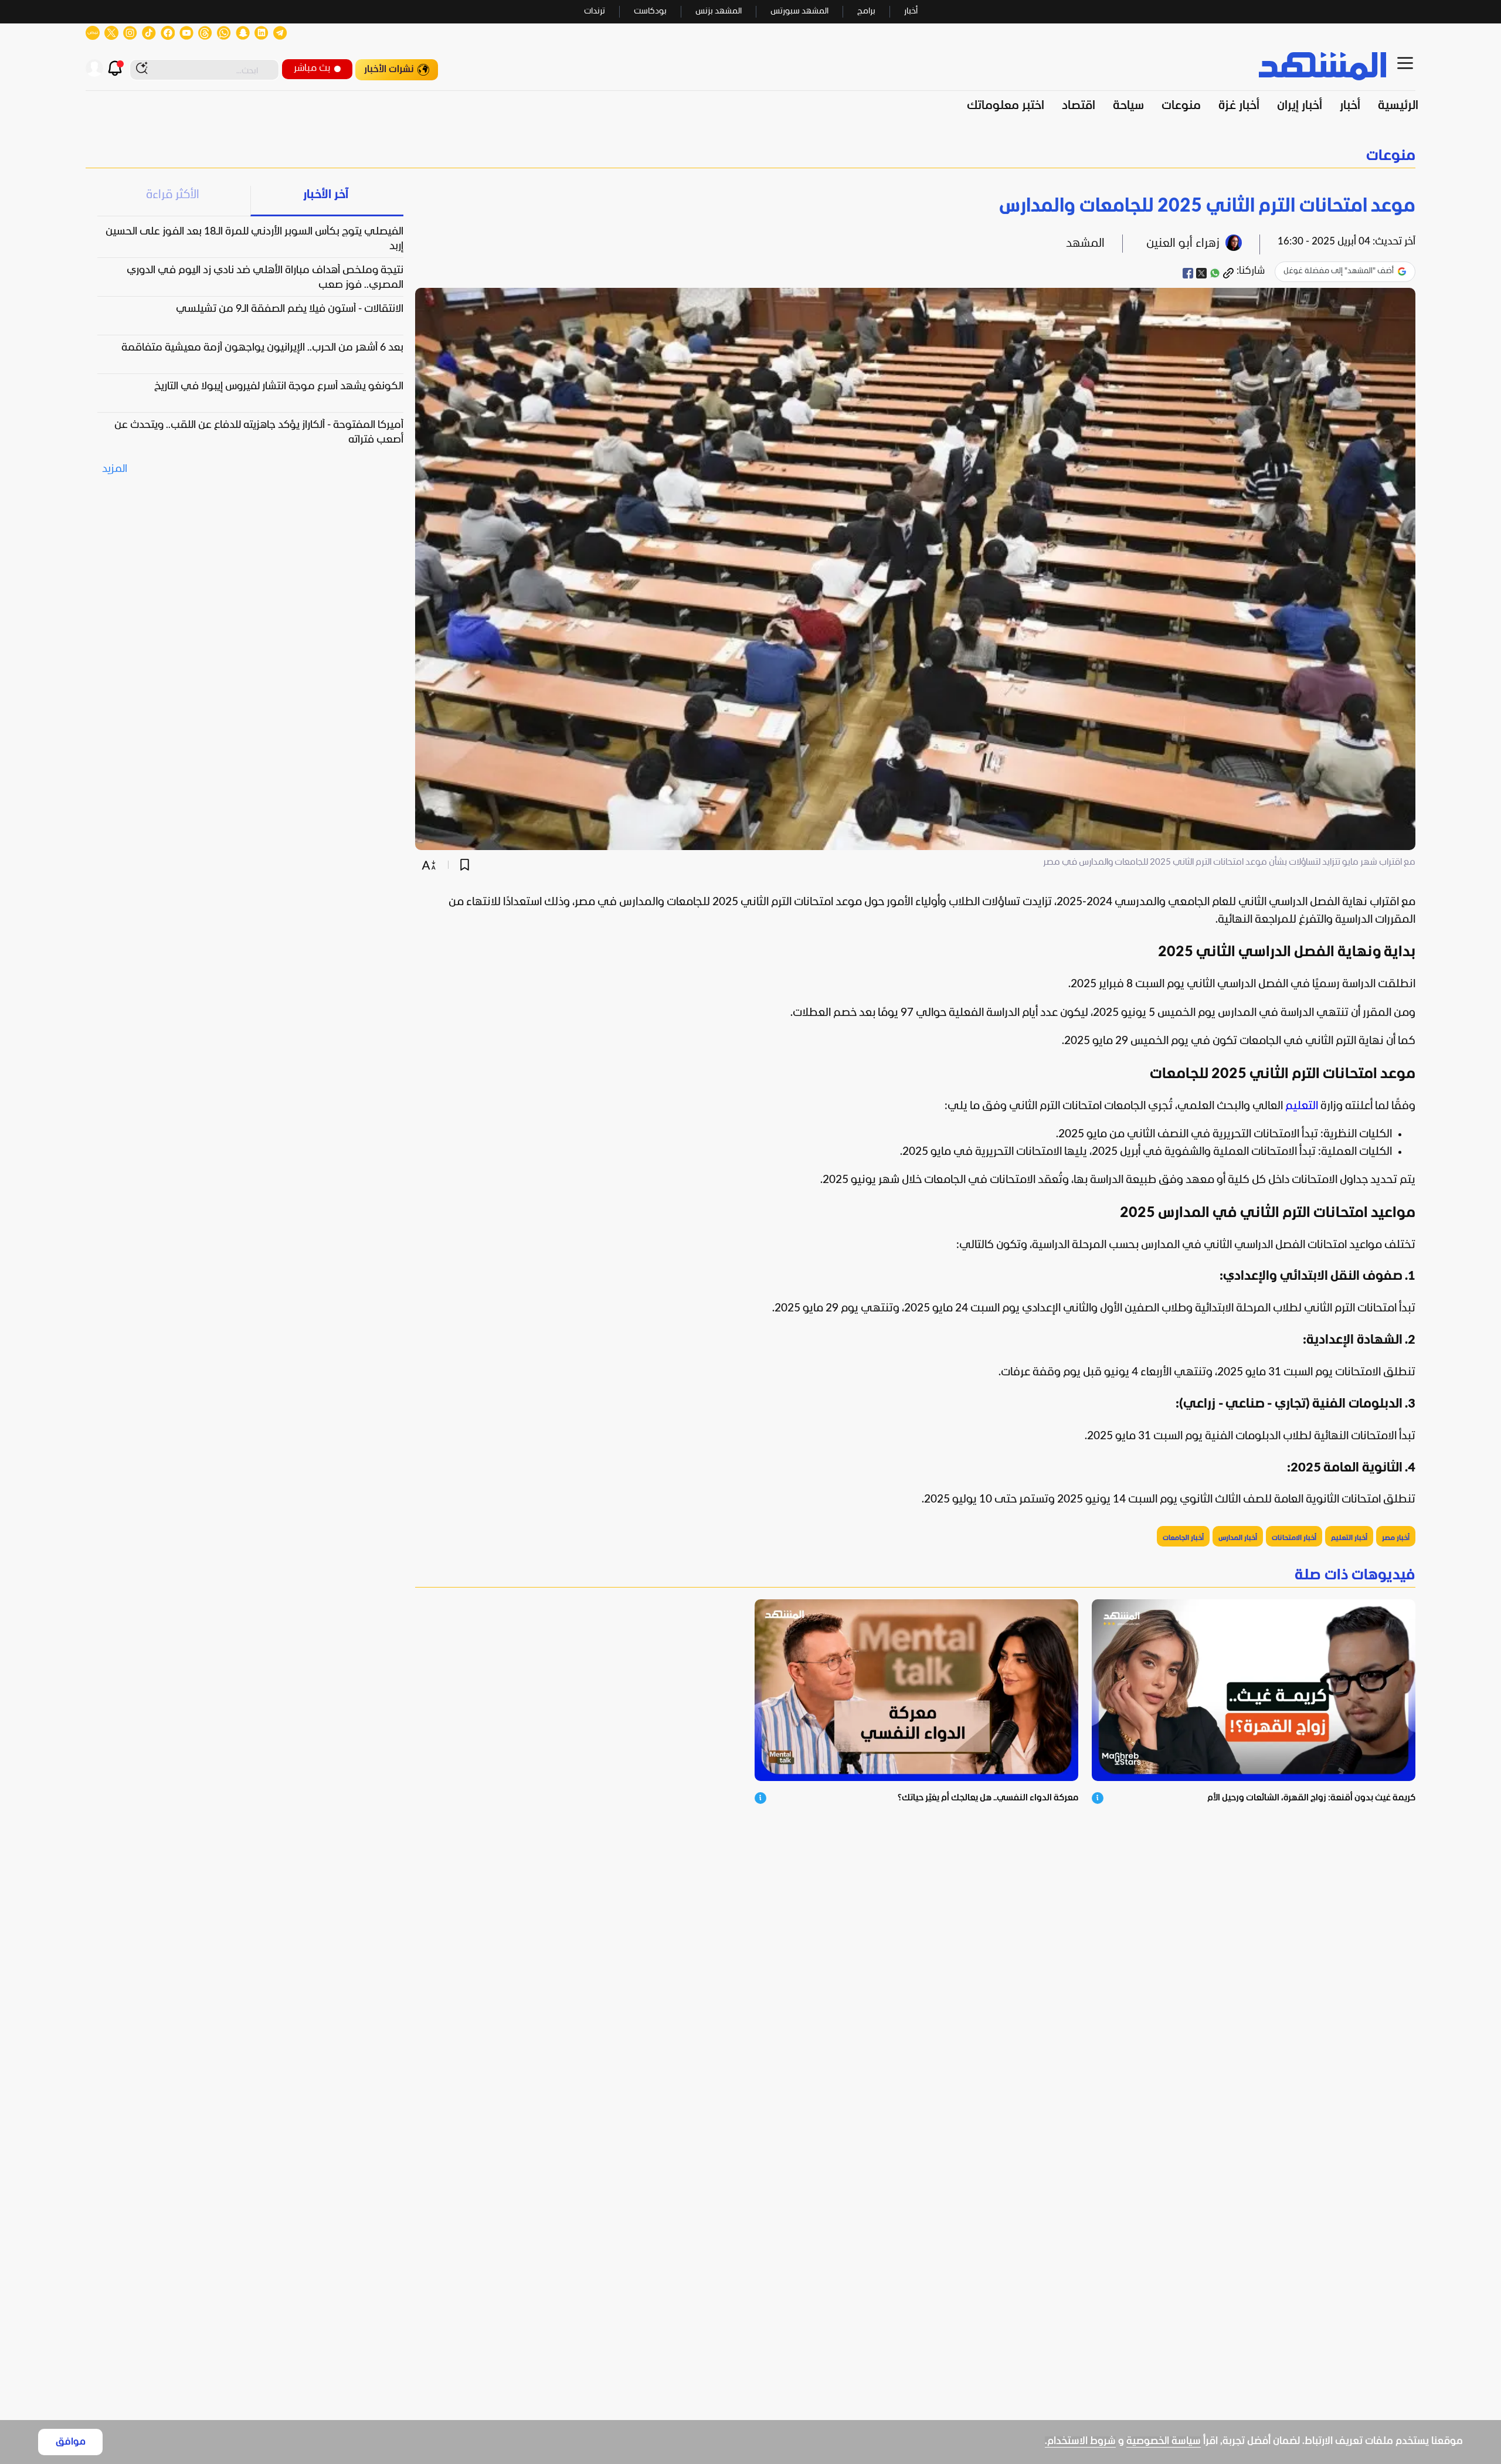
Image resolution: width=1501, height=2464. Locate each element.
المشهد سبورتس (799, 11)
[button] (750, 156)
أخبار (911, 11)
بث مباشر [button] (312, 68)
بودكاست (650, 11)
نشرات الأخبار (389, 69)
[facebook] (1188, 273)
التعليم (1302, 1106)
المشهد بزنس (719, 11)
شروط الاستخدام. (1080, 2441)
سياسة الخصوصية (1164, 2441)
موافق (71, 2442)
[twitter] (1201, 273)
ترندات (595, 11)
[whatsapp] (1215, 273)
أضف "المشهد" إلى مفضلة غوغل (1339, 271)
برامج (866, 11)
